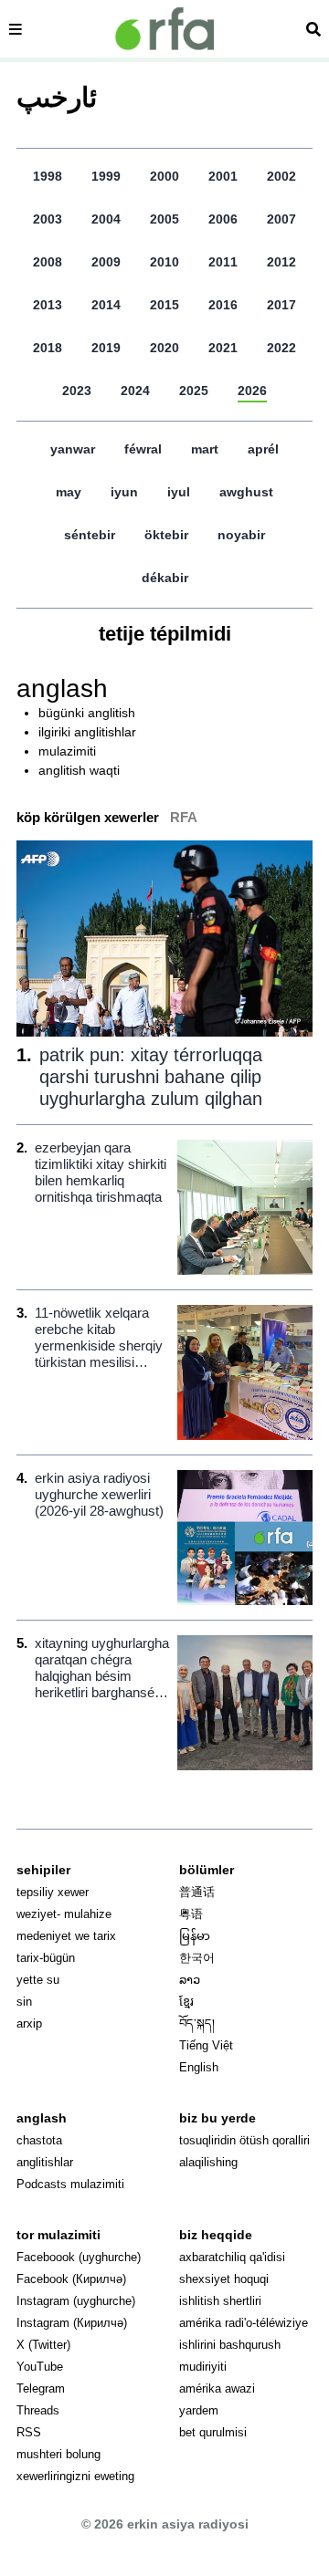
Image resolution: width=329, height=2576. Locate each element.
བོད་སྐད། (197, 2023)
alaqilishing (208, 2162)
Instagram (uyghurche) (76, 2301)
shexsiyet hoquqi (224, 2279)
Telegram (41, 2388)
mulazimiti (67, 751)
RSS (29, 2432)
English (199, 2067)
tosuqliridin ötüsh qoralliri (244, 2140)
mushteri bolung (58, 2454)
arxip (29, 2023)
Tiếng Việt (206, 2045)
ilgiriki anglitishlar (87, 732)
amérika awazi (217, 2388)
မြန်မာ (195, 1936)
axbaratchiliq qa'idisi (232, 2257)
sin (24, 2002)
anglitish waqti (79, 770)
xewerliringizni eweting (75, 2476)
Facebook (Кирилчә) (71, 2279)
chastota (39, 2140)
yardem (199, 2410)
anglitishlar (45, 2162)
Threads (38, 2410)
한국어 (197, 1958)
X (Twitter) (43, 2345)
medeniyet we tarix (66, 1936)
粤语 (191, 1914)
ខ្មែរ (186, 2002)
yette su (38, 1980)
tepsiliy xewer (53, 1892)
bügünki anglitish (87, 713)
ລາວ (190, 1980)
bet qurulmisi (213, 2432)
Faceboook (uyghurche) (79, 2257)
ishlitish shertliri (220, 2301)
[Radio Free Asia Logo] (164, 29)
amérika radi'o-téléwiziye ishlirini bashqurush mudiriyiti (244, 2345)
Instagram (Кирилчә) (72, 2323)
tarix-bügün (46, 1958)
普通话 (197, 1892)
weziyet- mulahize (64, 1914)
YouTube (40, 2367)
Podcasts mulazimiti (70, 2184)
